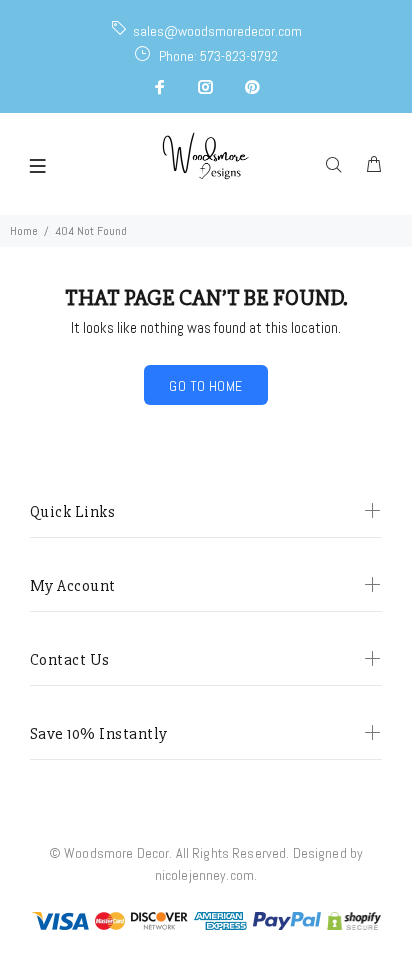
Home (24, 231)
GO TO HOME (205, 386)
